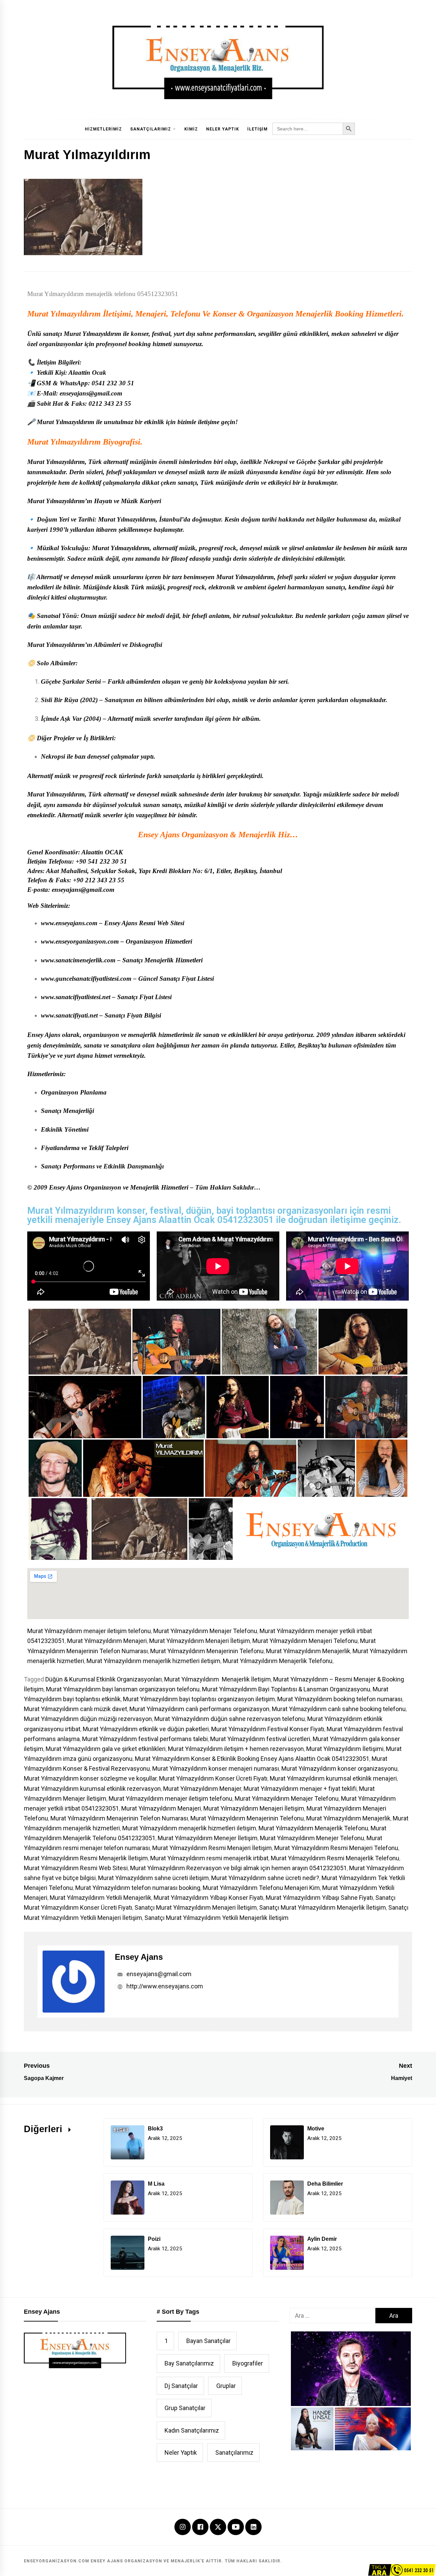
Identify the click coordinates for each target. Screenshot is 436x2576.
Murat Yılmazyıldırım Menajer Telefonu (205, 1631)
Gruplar (226, 2386)
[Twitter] (218, 2526)
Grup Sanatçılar (185, 2408)
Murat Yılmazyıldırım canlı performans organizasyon (199, 1709)
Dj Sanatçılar (181, 2386)
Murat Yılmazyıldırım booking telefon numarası (340, 1699)
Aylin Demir (322, 2239)
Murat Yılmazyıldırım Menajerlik (308, 1651)
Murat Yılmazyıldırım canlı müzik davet (75, 1709)
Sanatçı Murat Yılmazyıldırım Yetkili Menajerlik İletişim (216, 1918)
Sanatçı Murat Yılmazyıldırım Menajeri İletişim (196, 1907)
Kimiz (191, 129)
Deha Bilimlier (325, 2184)
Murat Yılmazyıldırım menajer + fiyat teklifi (300, 1789)
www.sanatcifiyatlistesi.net (76, 997)
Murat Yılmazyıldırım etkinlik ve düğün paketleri (146, 1729)
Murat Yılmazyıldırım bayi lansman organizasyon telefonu (123, 1689)
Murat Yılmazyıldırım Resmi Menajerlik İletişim (86, 1858)
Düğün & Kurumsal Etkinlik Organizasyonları (104, 1679)
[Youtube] (236, 2527)
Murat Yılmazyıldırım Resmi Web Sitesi (76, 1868)
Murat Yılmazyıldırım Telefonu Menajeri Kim (261, 1888)
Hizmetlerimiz (103, 129)
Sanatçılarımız (151, 129)
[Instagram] (183, 2527)
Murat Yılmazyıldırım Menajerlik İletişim (217, 1679)
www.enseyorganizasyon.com (80, 941)
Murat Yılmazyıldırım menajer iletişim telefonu (89, 1631)
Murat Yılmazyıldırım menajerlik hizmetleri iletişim (153, 1661)
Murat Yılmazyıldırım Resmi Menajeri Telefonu (336, 1848)
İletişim (258, 129)
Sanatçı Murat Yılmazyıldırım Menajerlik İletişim (323, 1907)
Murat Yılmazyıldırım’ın (60, 501)
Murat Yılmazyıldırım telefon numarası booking (138, 1888)
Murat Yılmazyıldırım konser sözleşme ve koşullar (90, 1778)
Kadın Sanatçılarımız (192, 2430)
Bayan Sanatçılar (208, 2341)
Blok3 (155, 2129)
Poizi (154, 2239)
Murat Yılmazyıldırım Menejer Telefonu (312, 1838)
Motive (316, 2129)
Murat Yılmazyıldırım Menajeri (107, 1641)
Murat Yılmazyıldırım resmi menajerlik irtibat (209, 1858)
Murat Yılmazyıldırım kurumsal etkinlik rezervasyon (92, 1789)
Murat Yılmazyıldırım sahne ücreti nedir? (265, 1878)
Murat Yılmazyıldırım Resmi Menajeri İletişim (212, 1848)
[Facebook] (200, 2527)
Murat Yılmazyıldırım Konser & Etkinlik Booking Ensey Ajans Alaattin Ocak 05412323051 (252, 1759)
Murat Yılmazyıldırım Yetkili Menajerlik (100, 1898)
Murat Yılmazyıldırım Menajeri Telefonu (305, 1641)
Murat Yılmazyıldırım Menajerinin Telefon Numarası (119, 1818)
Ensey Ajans (139, 1957)
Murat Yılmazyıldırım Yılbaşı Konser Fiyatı (208, 1898)
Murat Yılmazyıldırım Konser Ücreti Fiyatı (213, 1778)
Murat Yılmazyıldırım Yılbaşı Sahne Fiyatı (319, 1898)
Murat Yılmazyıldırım (64, 314)
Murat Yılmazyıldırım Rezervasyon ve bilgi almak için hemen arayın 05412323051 (238, 1868)
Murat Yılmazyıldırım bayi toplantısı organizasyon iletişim (199, 1699)
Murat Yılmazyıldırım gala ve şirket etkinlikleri (106, 1749)
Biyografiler (248, 2363)
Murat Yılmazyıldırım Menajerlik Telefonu (278, 1661)
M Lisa (156, 2184)
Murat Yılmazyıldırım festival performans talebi (145, 1739)
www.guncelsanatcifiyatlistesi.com (86, 979)
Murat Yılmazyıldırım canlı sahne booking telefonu (339, 1709)
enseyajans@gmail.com (158, 1974)
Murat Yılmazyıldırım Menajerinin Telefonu (207, 1651)
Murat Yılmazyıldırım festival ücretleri (260, 1739)
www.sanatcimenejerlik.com (78, 960)
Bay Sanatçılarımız (189, 2363)
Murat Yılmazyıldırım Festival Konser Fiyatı (268, 1729)
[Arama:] (332, 2316)
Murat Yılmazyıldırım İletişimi (345, 1749)
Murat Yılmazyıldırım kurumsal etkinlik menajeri (333, 1778)
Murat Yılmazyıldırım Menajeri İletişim (200, 1641)
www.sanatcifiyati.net (69, 1015)
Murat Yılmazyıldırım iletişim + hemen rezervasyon (236, 1749)
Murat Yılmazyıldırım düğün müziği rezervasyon (88, 1719)
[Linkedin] (253, 2527)
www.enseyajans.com (69, 923)
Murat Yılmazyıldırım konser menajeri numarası (216, 1768)
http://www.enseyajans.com (164, 1986)
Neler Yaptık (223, 129)
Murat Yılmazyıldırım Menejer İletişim (208, 1838)
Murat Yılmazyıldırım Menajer (202, 1789)
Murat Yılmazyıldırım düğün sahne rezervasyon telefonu (230, 1719)
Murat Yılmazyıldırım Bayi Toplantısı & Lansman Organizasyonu (286, 1689)
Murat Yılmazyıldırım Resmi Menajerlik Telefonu (335, 1858)
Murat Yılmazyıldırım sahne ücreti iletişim (153, 1878)
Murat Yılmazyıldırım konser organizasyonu (339, 1768)
